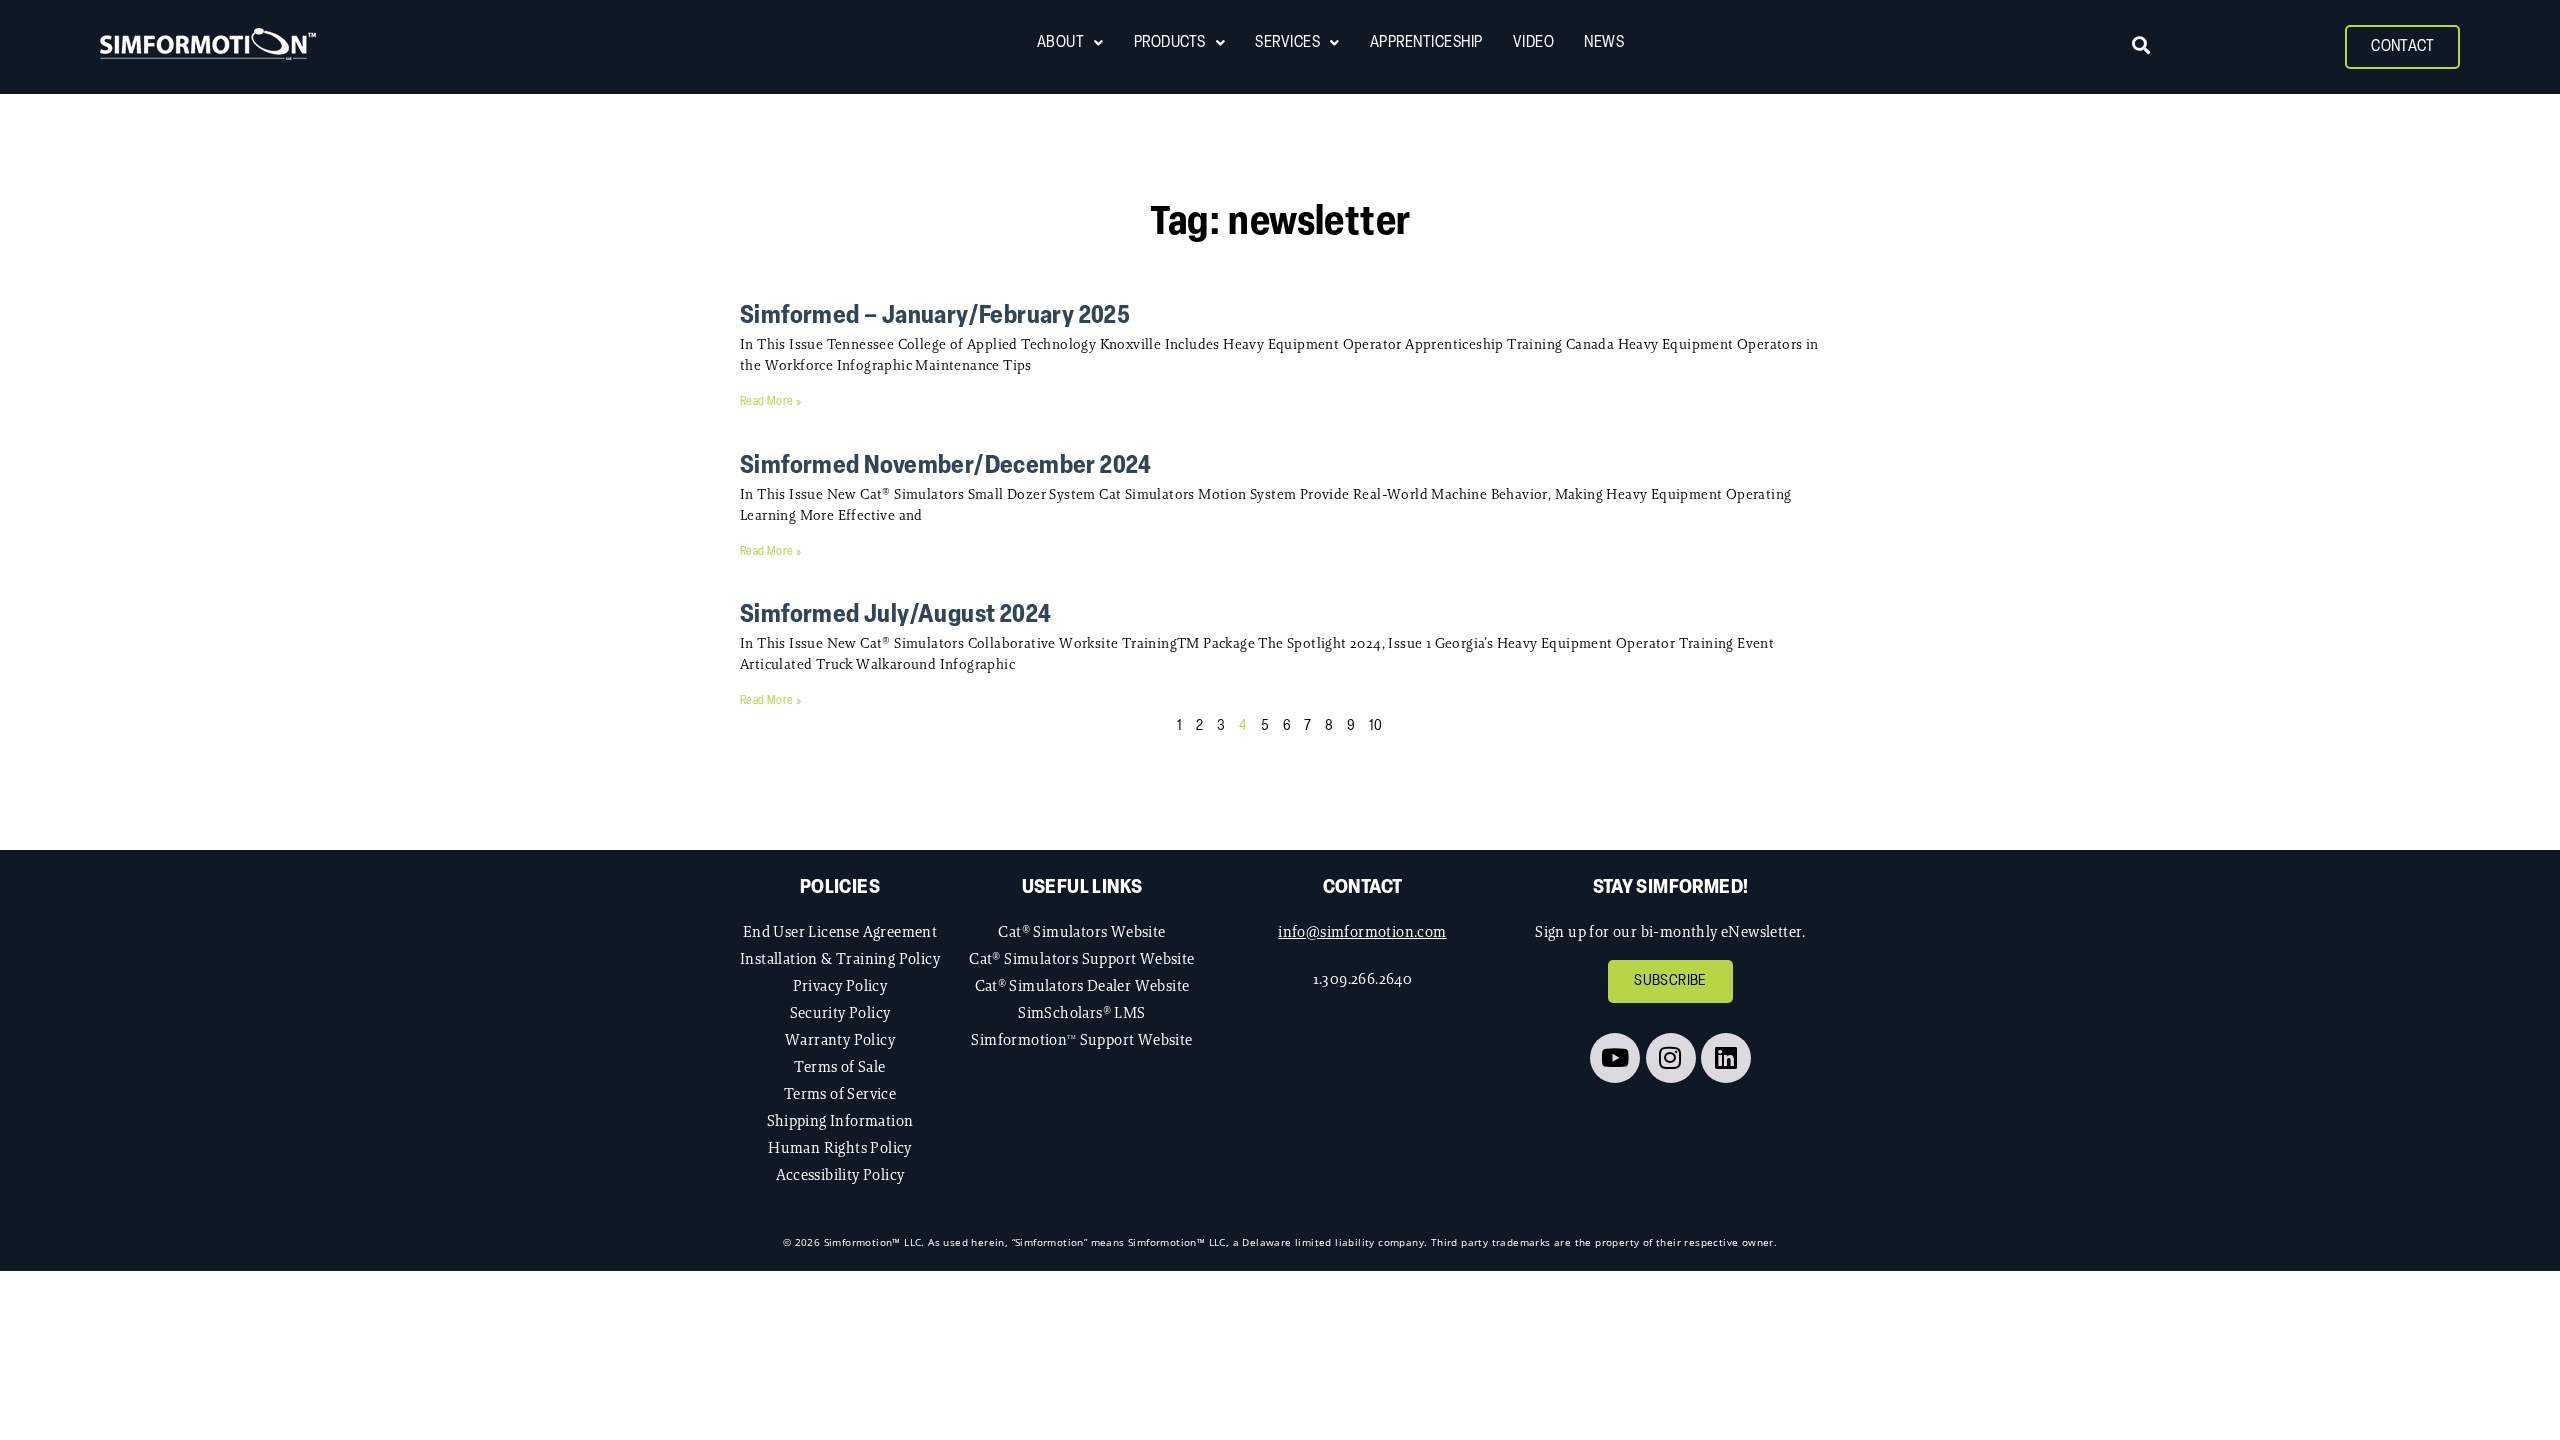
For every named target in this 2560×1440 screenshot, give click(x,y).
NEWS (1604, 43)
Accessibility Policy (840, 1174)
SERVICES (1287, 43)
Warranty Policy (840, 1039)
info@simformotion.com (1362, 931)
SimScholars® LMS (1081, 1012)
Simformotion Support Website (1081, 1039)
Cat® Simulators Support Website (1081, 958)
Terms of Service (840, 1093)
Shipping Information (840, 1120)
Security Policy (840, 1012)
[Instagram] (1671, 1058)
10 (1376, 726)
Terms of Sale (839, 1066)
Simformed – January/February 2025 (935, 316)
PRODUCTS (1170, 43)
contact (1363, 888)
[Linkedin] (1726, 1058)
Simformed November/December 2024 (946, 466)
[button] (2141, 44)
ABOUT (1061, 43)
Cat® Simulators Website (1081, 931)
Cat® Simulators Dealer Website (1082, 985)
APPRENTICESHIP (1426, 43)
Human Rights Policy (840, 1147)
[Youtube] (1615, 1058)
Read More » (770, 402)
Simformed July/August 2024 (895, 615)
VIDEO (1534, 43)
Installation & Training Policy (840, 958)
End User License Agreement (840, 931)
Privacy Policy (840, 985)
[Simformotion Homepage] (208, 44)
